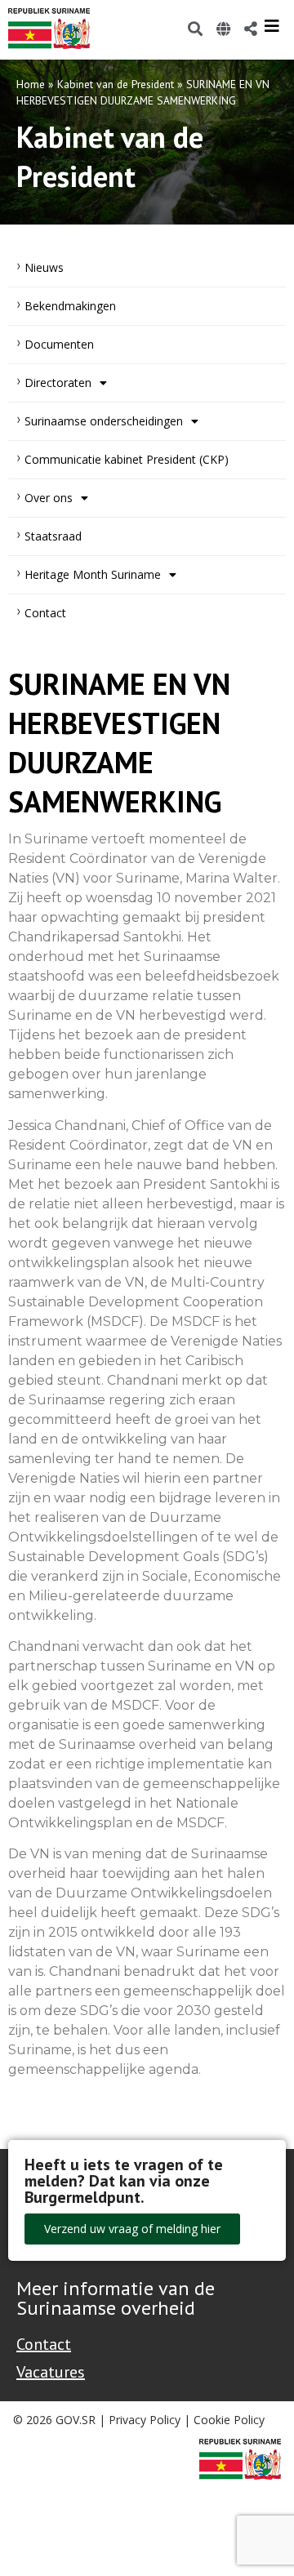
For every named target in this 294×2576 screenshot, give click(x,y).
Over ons (49, 498)
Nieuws (44, 267)
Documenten (59, 344)
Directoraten (58, 383)
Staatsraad (53, 536)
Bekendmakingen (70, 306)
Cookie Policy (229, 2420)
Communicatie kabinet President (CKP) (127, 459)
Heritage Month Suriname (93, 574)
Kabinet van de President (116, 84)
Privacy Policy (145, 2420)
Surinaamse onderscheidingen (104, 421)
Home (31, 84)
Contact (45, 613)
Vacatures (51, 2372)
